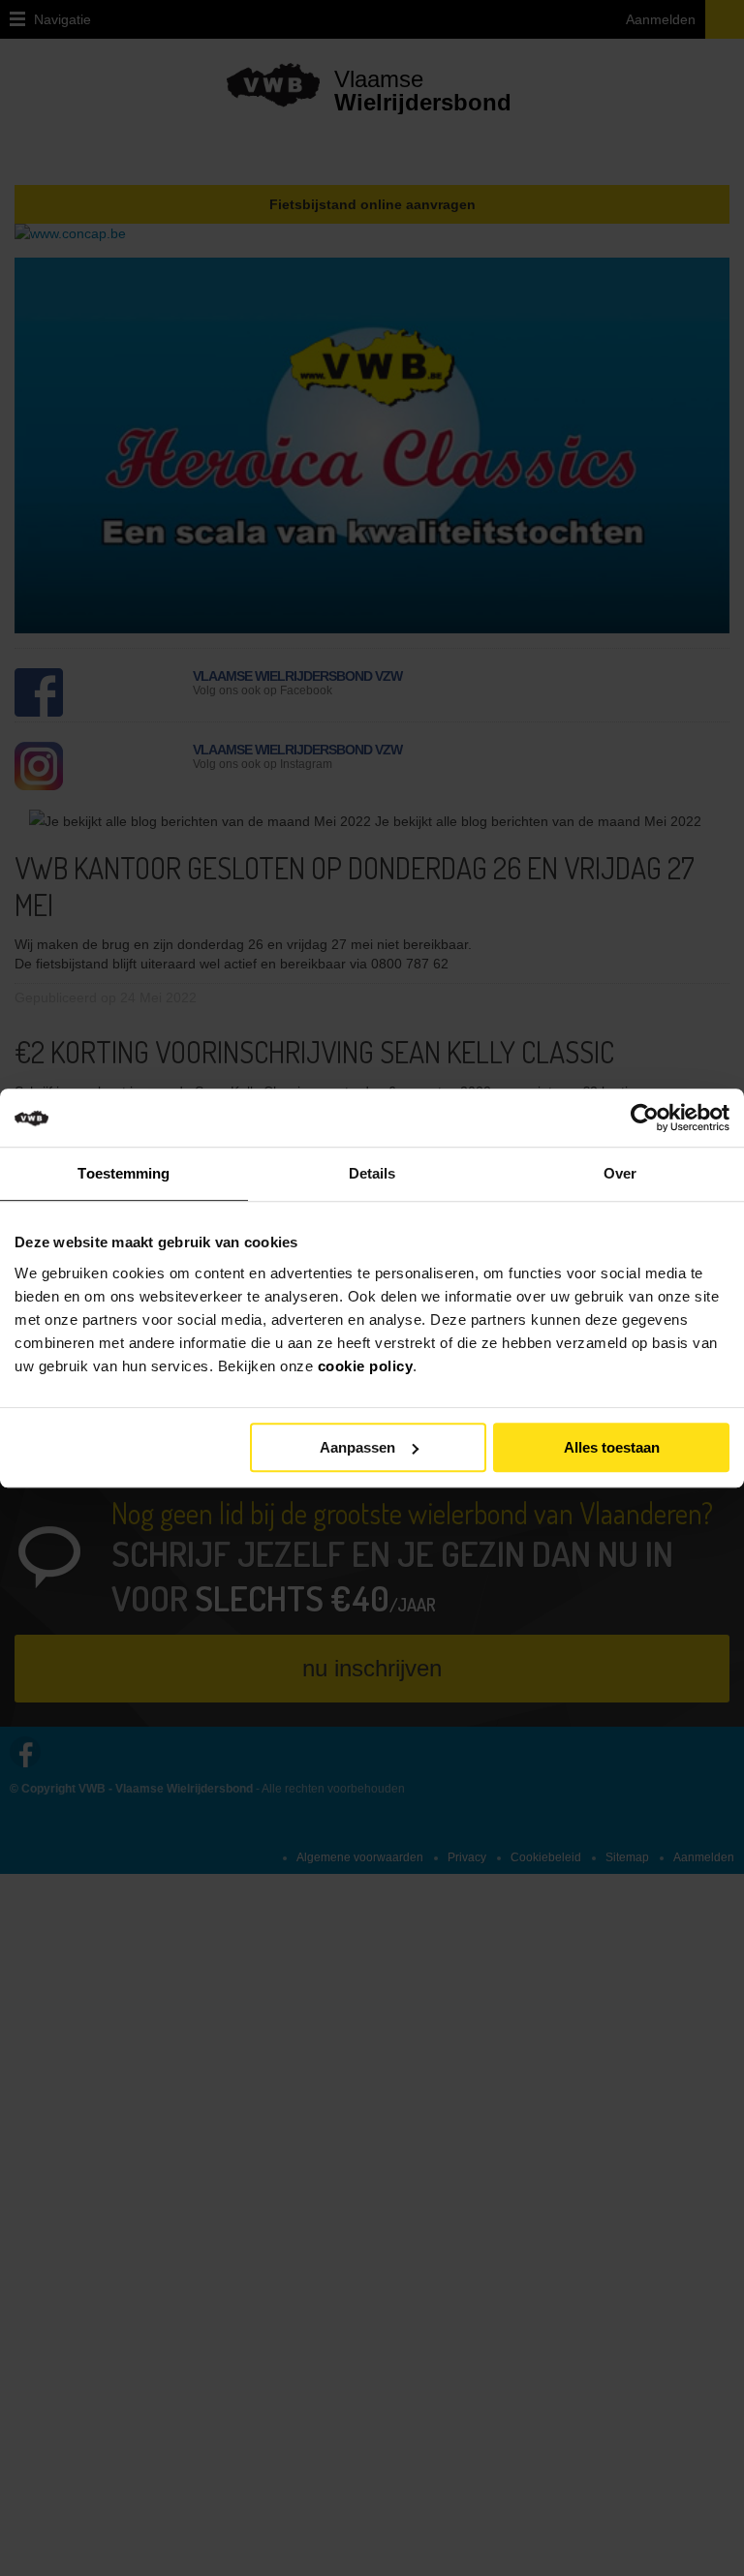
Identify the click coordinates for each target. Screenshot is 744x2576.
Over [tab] (620, 1173)
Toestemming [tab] (124, 1173)
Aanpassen (357, 1447)
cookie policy (366, 1366)
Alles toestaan (612, 1447)
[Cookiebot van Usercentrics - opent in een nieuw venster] (661, 1118)
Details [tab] (372, 1173)
